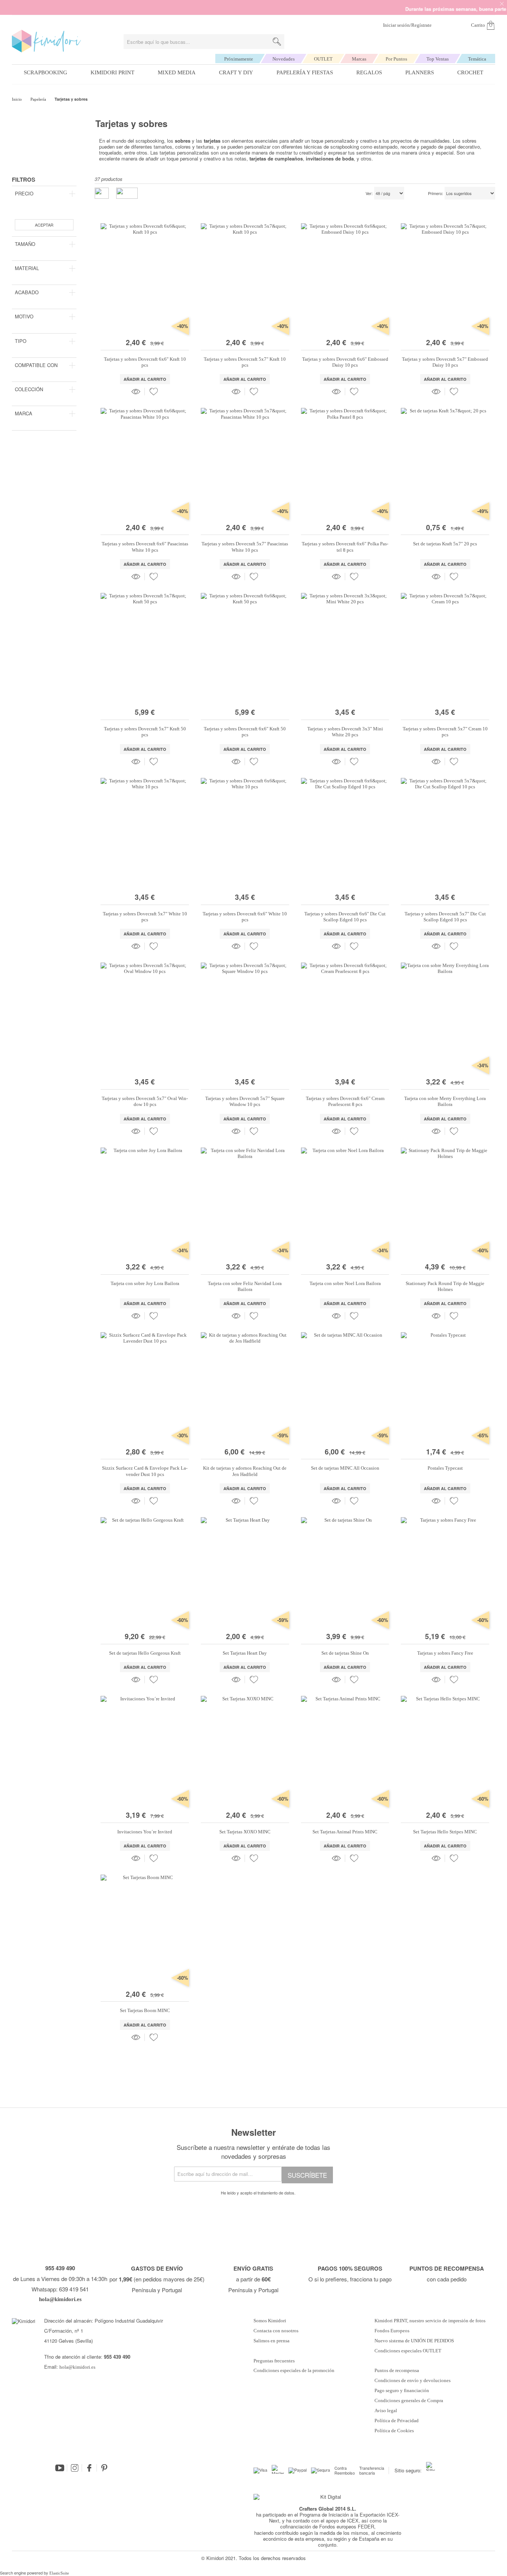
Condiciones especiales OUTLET (408, 2351)
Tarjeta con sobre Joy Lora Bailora (145, 1283)
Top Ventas (438, 59)
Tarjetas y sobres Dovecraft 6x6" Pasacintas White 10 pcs (145, 547)
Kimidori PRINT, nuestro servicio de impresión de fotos (430, 2321)
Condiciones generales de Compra (409, 2401)
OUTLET (323, 59)
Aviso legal (386, 2411)
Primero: (436, 194)
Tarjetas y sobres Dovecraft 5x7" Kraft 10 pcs (245, 362)
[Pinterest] (104, 2468)
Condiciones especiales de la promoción (295, 2371)
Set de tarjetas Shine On (345, 1653)
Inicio (17, 99)
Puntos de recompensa (397, 2371)
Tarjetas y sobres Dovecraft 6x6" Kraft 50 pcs (245, 732)
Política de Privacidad (397, 2421)
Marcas (359, 59)
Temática (477, 59)
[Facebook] (89, 2468)
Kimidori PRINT (112, 72)
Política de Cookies (394, 2431)
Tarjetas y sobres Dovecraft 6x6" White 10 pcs (245, 917)
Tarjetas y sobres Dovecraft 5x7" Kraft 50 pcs (145, 732)
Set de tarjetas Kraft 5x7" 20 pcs (445, 544)
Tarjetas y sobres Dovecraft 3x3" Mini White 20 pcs (345, 732)
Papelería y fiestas (305, 72)
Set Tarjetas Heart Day (245, 1653)
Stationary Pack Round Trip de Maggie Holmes (445, 1286)
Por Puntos (396, 59)
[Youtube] (60, 2468)
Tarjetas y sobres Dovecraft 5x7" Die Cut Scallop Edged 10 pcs (445, 917)
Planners (420, 72)
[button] (154, 392)
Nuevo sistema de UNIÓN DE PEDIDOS (414, 2341)
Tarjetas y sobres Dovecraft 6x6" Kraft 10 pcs (145, 362)
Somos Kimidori (270, 2321)
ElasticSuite (59, 2573)
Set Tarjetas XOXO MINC (245, 1832)
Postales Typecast (445, 1468)
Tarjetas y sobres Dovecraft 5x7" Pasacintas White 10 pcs (245, 547)
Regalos (369, 72)
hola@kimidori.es (77, 2367)
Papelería (39, 99)
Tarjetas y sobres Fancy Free (445, 1653)
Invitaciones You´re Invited (145, 1832)
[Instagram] (75, 2468)
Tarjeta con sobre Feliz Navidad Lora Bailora (245, 1286)
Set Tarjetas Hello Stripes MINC (445, 1832)
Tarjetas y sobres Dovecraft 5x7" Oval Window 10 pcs (145, 1101)
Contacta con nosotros (276, 2331)
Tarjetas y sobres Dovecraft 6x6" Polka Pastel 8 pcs (345, 547)
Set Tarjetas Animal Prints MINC (345, 1832)
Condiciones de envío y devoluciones (413, 2381)
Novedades (284, 59)
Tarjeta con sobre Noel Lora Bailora (345, 1283)
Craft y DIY (236, 72)
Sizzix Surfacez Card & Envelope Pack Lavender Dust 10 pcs (145, 1471)
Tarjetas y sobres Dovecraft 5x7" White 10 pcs (145, 917)
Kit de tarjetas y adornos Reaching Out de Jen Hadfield (245, 1471)
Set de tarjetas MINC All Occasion (345, 1468)
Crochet (470, 72)
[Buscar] (277, 42)
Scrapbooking (45, 72)
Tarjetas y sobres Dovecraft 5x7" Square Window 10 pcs (245, 1101)
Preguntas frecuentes (274, 2361)
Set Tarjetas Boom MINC (145, 2010)
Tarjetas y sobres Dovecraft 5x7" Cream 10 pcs (445, 732)
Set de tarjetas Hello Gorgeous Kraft (145, 1653)
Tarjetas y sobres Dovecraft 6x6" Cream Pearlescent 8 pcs (345, 1101)
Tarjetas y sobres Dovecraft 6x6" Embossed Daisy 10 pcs (345, 362)
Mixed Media (177, 72)
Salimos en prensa (272, 2341)
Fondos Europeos (392, 2331)
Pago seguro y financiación (402, 2391)
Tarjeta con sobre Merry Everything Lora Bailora (445, 1101)
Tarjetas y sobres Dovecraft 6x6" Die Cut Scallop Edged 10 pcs (345, 917)
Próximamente (239, 59)
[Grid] (127, 193)
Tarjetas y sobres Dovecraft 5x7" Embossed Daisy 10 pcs (445, 362)
